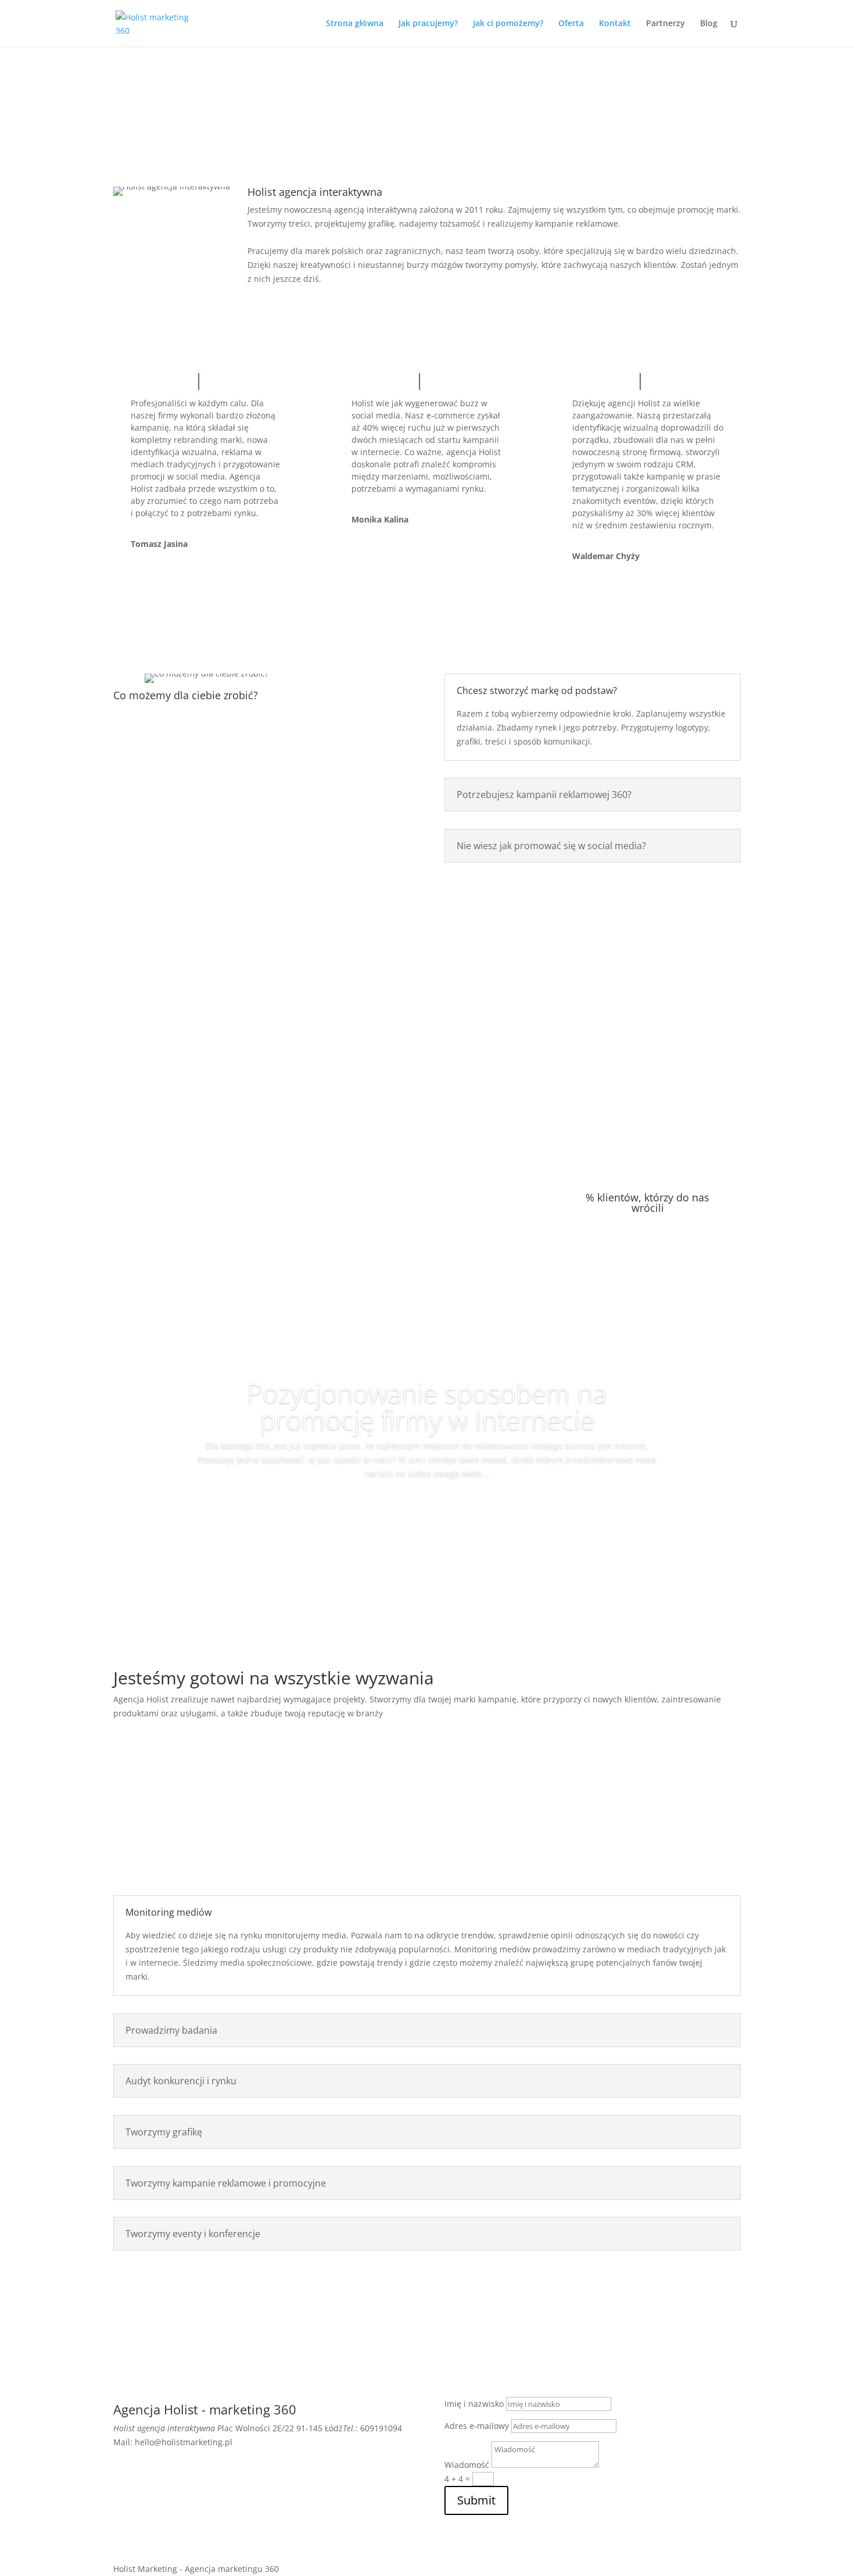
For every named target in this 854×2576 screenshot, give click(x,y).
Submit (476, 2500)
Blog (709, 24)
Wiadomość (467, 2465)
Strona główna (355, 24)
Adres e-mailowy (477, 2426)
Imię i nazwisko (474, 2404)
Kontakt (615, 24)
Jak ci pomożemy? (508, 24)
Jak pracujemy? (428, 24)
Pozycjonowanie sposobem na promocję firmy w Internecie (427, 1406)
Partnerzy (665, 24)
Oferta (571, 24)
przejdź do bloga (427, 1524)
